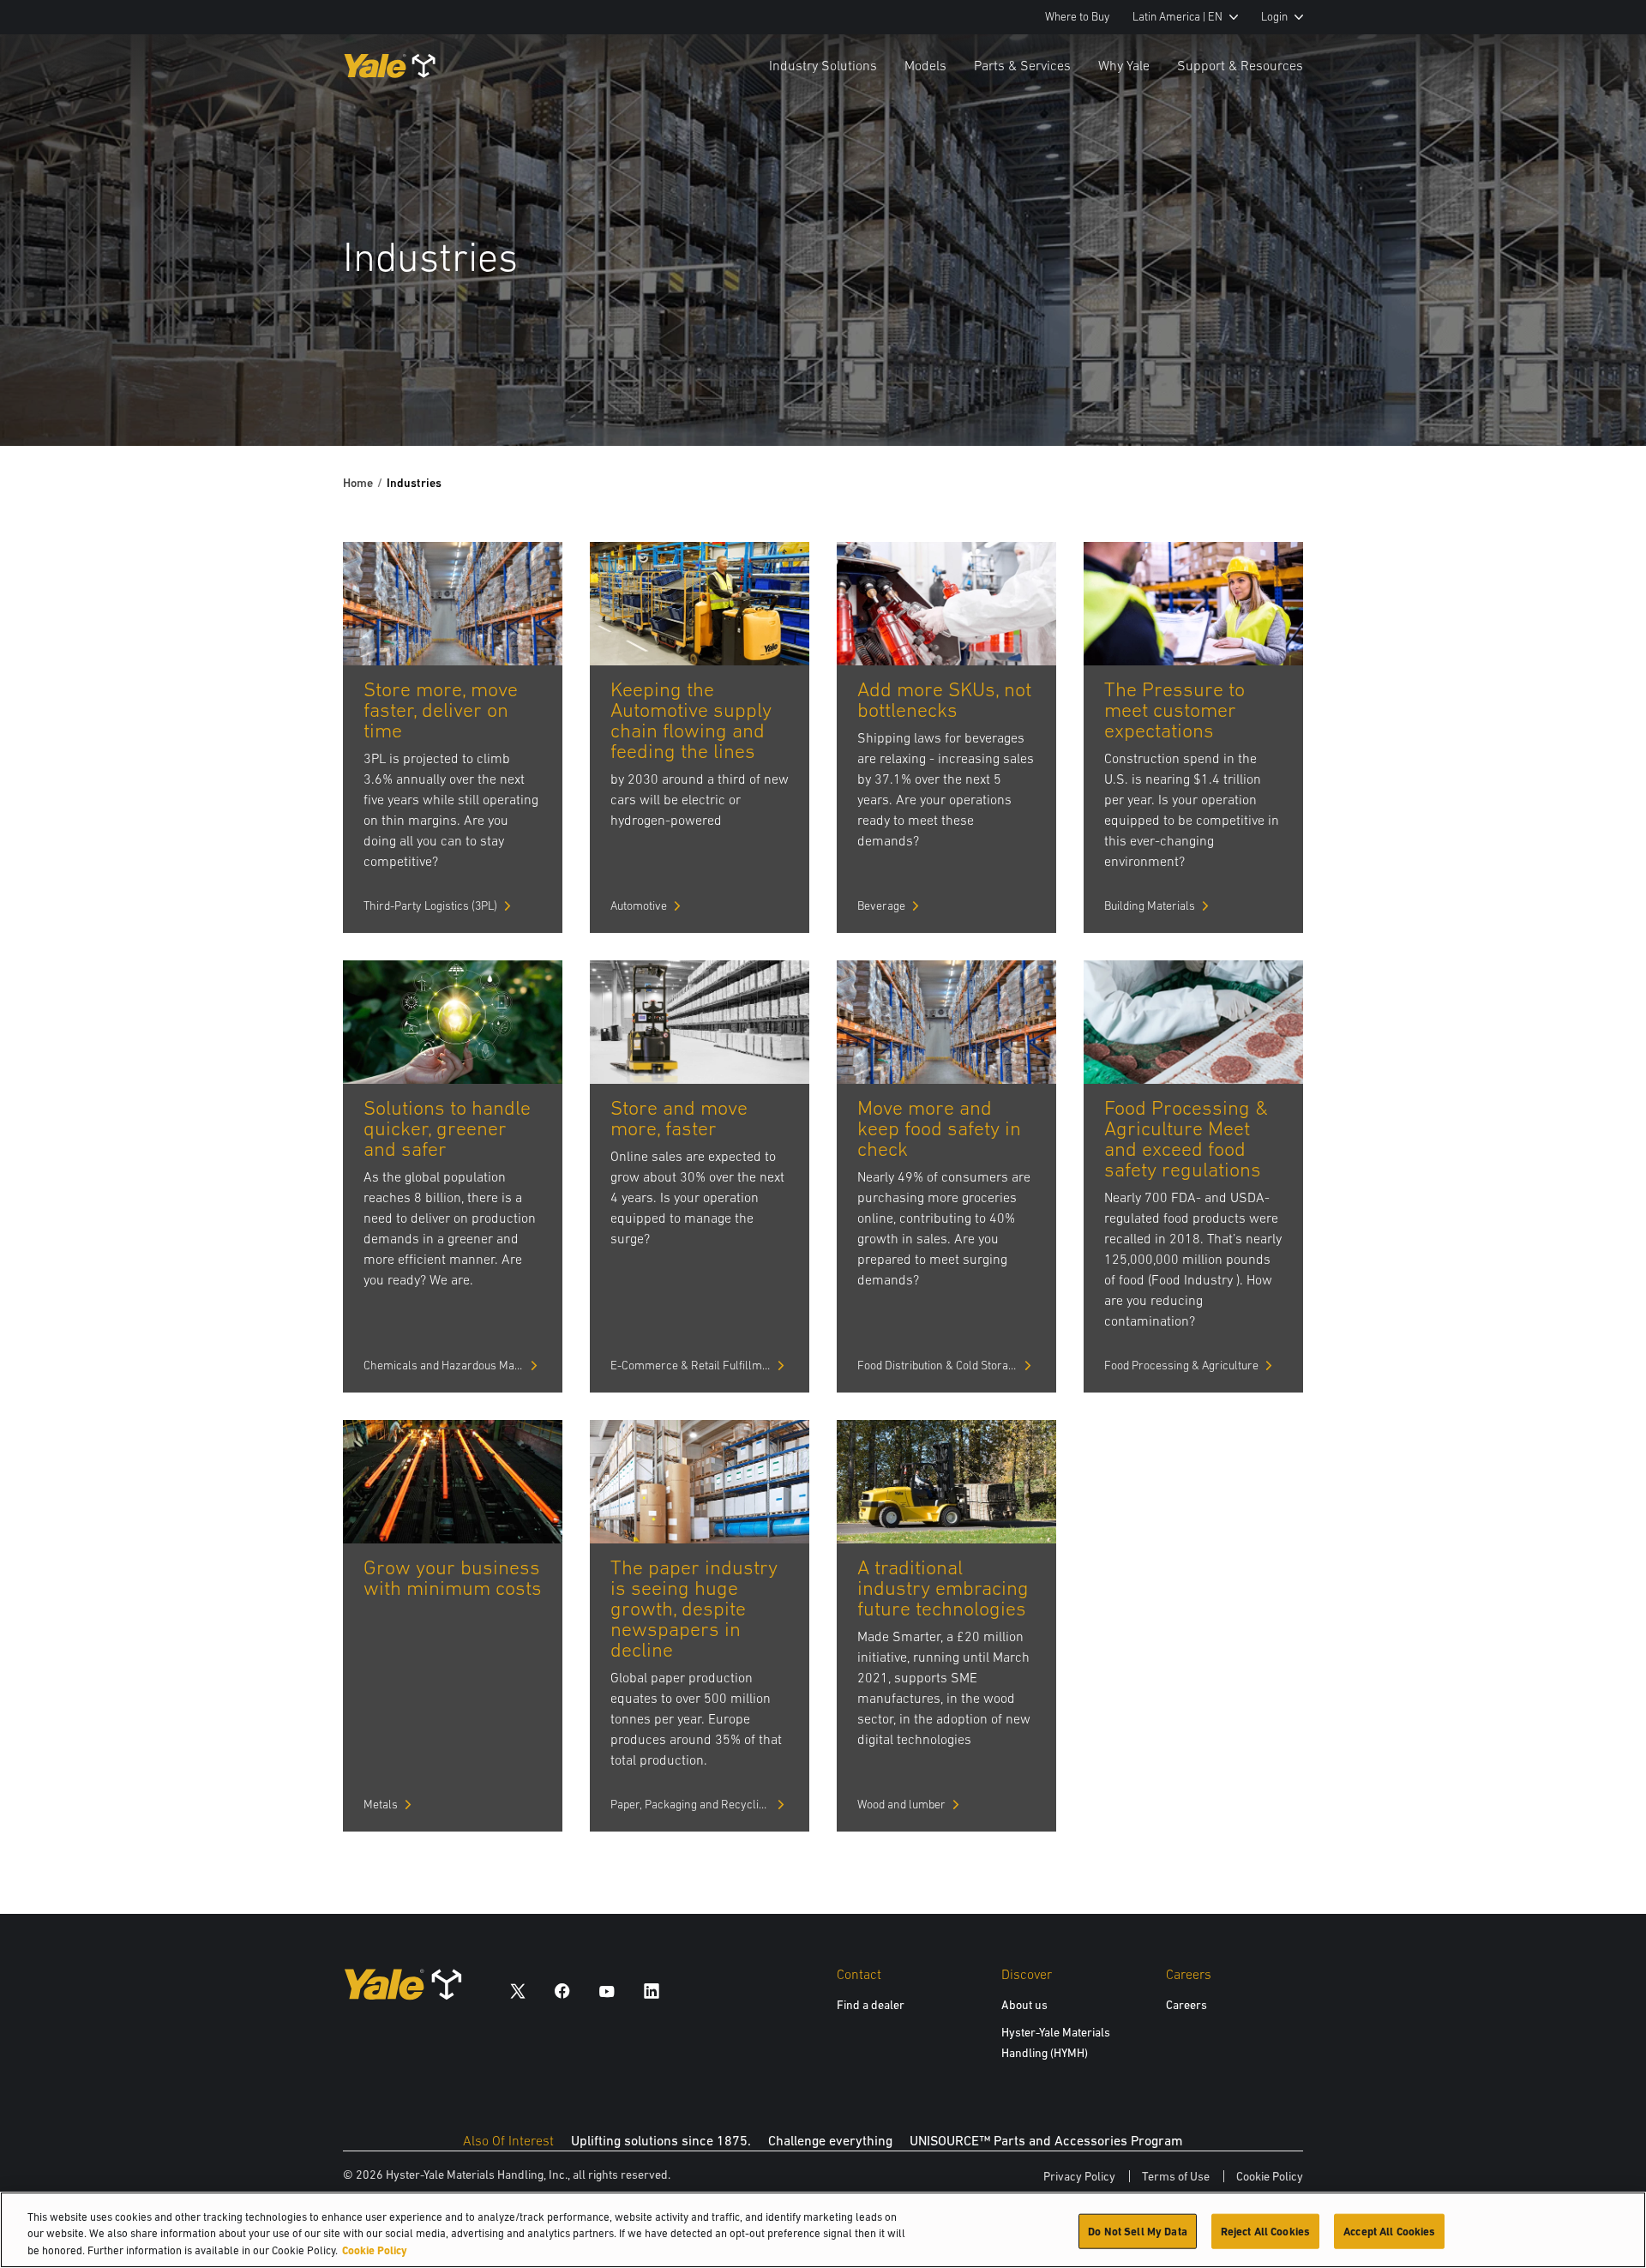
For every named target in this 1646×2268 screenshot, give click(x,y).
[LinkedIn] (652, 1991)
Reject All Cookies (1265, 2231)
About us (1024, 2005)
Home (358, 483)
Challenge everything (830, 2140)
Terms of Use (1176, 2176)
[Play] (1593, 393)
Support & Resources (1240, 65)
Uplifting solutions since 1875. (661, 2140)
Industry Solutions (823, 65)
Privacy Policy (1079, 2176)
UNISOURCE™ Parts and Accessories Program (1046, 2140)
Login (1274, 17)
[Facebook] (562, 1991)
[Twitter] (518, 1991)
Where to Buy (1077, 17)
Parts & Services (1022, 65)
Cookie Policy (1270, 2176)
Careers (1186, 2005)
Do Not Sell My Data (1137, 2231)
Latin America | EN (1177, 17)
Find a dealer (871, 2005)
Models (925, 65)
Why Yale (1124, 65)
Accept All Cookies (1389, 2231)
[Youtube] (607, 1991)
